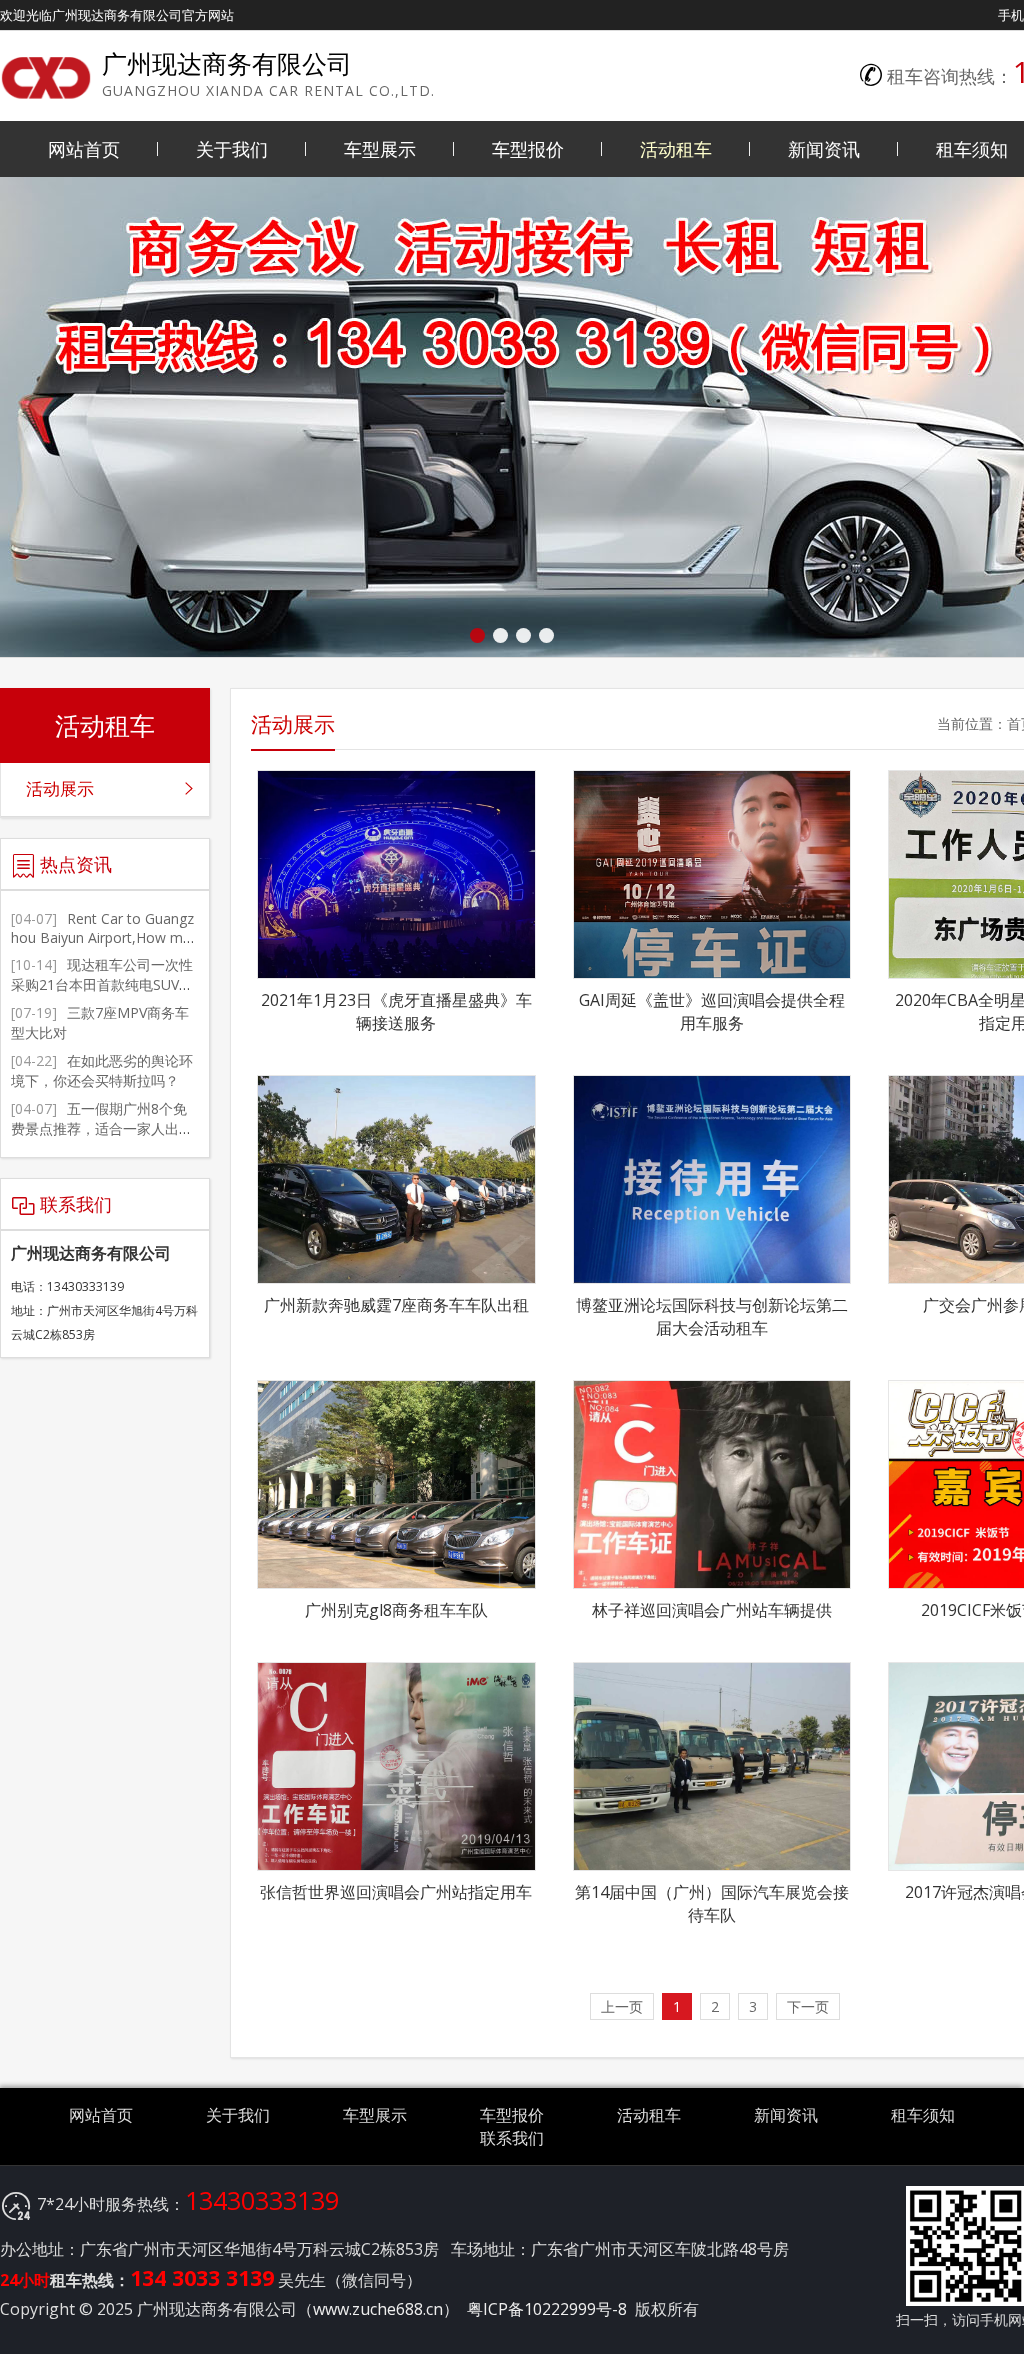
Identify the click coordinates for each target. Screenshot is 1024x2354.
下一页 (808, 2006)
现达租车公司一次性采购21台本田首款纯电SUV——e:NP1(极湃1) (102, 984)
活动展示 (60, 788)
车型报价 (528, 149)
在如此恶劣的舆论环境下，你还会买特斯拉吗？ (102, 1070)
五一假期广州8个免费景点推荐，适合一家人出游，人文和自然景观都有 (99, 1128)
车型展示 (380, 149)
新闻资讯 (824, 149)
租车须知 (923, 2115)
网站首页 (84, 149)
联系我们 (512, 2138)
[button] (477, 635)
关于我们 (232, 149)
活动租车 (676, 149)
